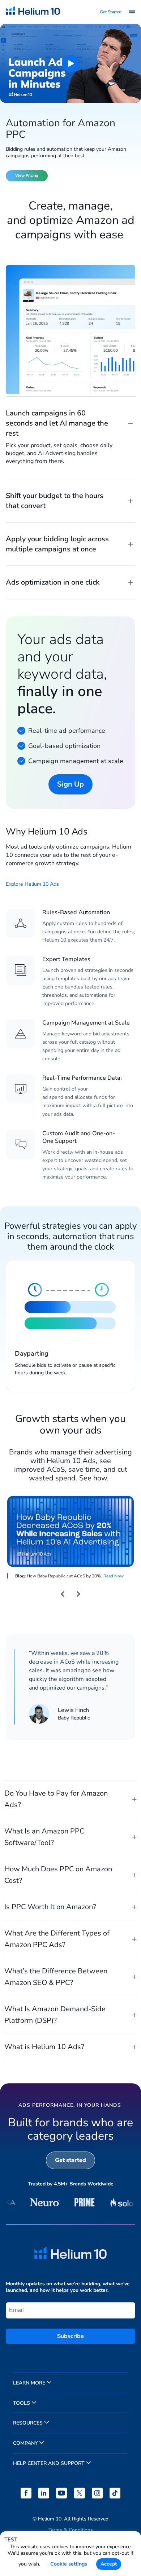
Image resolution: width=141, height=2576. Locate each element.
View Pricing (27, 175)
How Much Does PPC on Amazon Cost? (58, 1875)
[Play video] (70, 63)
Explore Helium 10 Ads (32, 884)
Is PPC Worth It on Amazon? (50, 1907)
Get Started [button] (111, 12)
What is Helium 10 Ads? (44, 2047)
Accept (109, 2564)
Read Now (114, 1576)
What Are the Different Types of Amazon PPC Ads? (57, 1939)
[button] (63, 1594)
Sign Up (70, 784)
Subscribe (70, 2336)
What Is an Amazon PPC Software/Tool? (44, 1837)
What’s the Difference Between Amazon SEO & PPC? (56, 1977)
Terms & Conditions (71, 2530)
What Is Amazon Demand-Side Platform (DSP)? (55, 2015)
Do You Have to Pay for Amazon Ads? (56, 1799)
